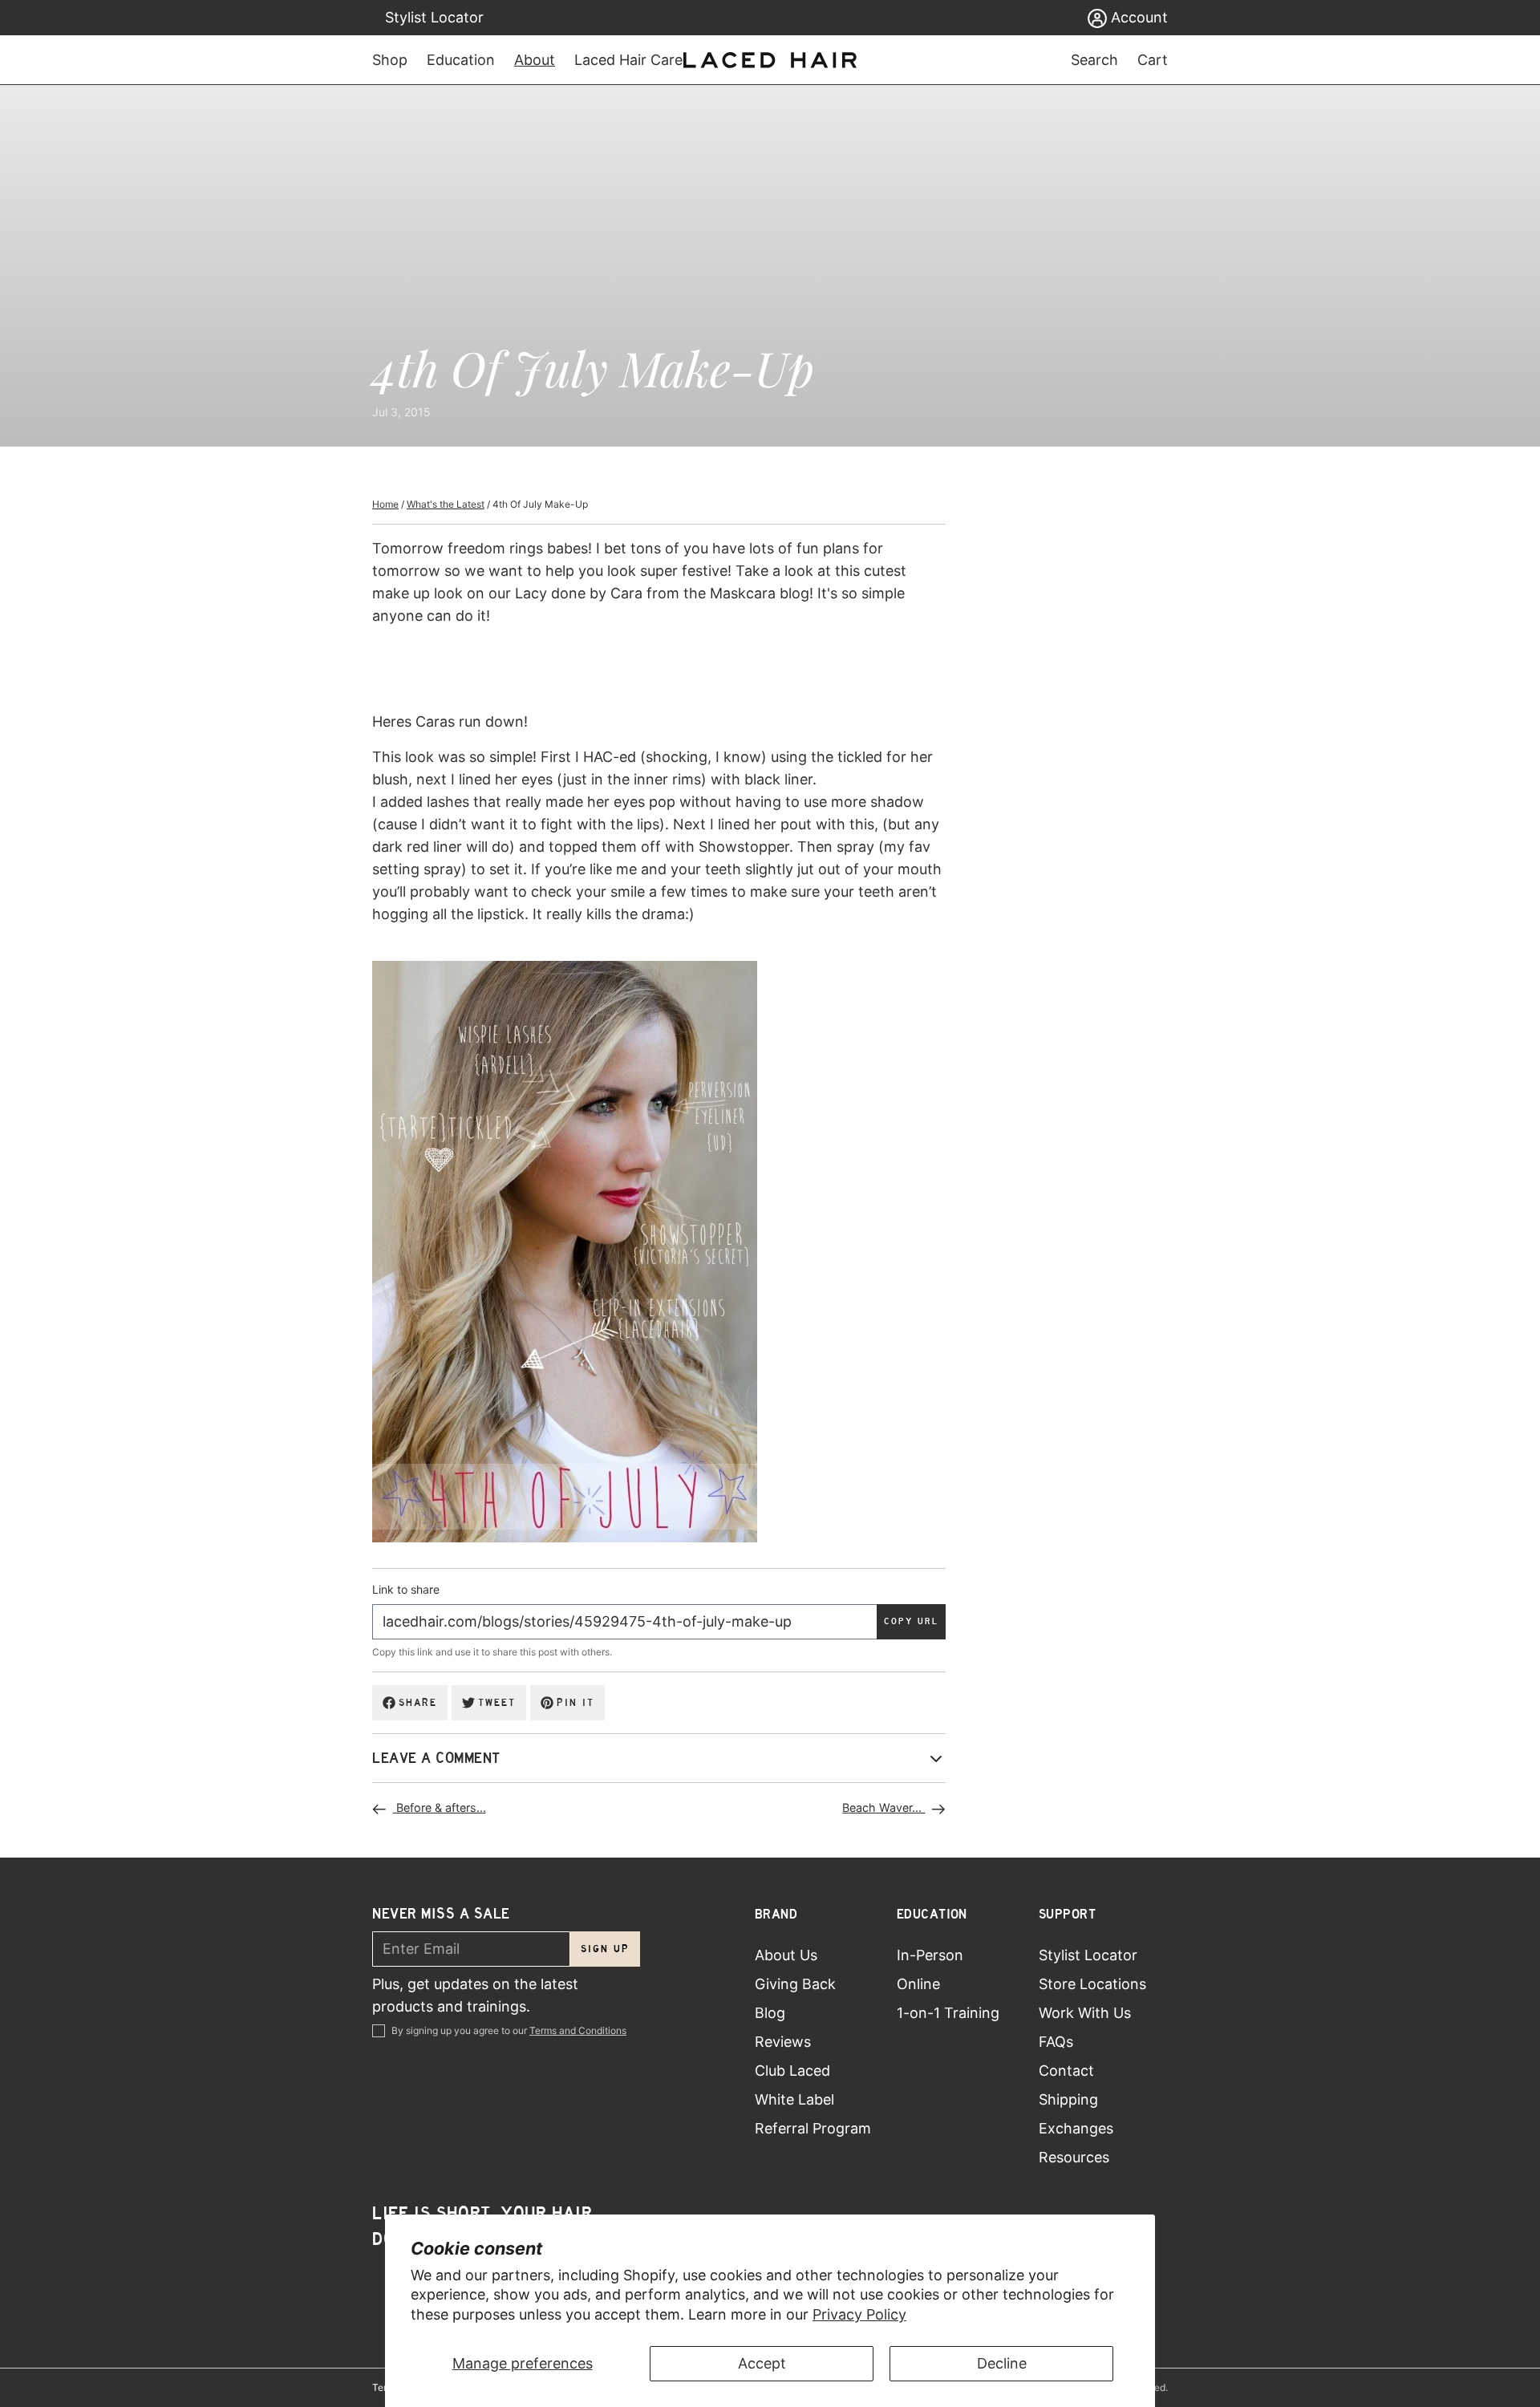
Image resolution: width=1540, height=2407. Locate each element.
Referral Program (813, 2128)
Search (1094, 60)
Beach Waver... (883, 1807)
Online (918, 1984)
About (535, 60)
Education (461, 60)
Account (1137, 17)
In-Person (930, 1955)
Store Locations (1092, 1984)
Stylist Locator (434, 17)
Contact (1066, 2071)
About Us (786, 1955)
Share (418, 1702)
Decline (1002, 2363)
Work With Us (1085, 2013)
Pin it (575, 1702)
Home (385, 504)
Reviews (783, 2042)
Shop (390, 60)
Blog (770, 2013)
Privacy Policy (859, 2314)
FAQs (1056, 2042)
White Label (794, 2099)
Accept (762, 2363)
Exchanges (1076, 2128)
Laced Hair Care (628, 60)
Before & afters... (440, 1807)
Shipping (1068, 2099)
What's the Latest (446, 504)
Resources (1074, 2157)
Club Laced (792, 2071)
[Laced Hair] (770, 60)
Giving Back (795, 1984)
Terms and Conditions (578, 2030)
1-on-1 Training (948, 2013)
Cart (1153, 60)
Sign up (605, 1949)
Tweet (497, 1702)
